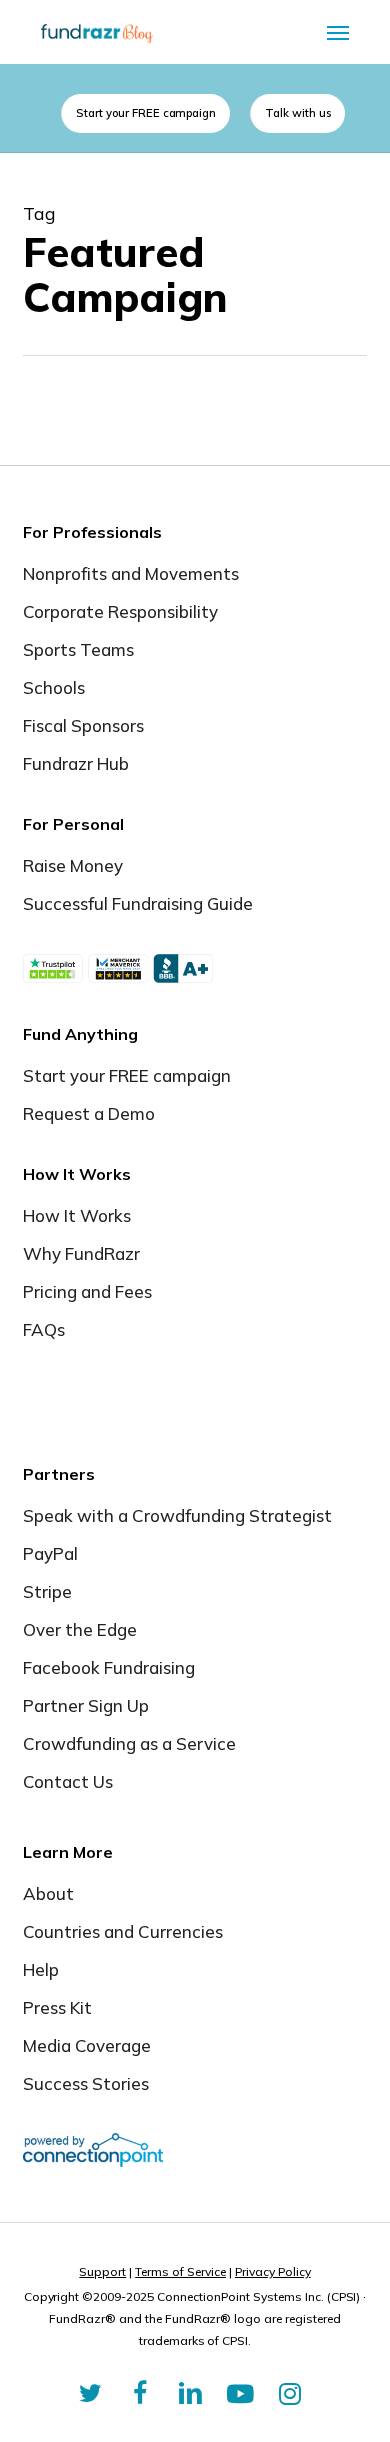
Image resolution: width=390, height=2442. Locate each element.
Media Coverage (87, 2045)
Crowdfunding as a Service (129, 1743)
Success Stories (86, 2083)
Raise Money (73, 865)
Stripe (47, 1591)
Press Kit (57, 2007)
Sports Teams (78, 649)
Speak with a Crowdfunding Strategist (177, 1515)
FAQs (44, 1329)
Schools (54, 687)
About (48, 1893)
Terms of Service (180, 2271)
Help (41, 1969)
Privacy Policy (273, 2271)
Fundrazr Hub (76, 763)
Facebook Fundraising (109, 1667)
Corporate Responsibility (120, 611)
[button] (338, 32)
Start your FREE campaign (127, 1075)
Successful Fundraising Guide (137, 903)
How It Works (77, 1215)
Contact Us (68, 1781)
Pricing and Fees (87, 1291)
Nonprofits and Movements (131, 573)
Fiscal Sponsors (83, 725)
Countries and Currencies (123, 1931)
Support (102, 2271)
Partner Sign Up (86, 1705)
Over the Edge (80, 1629)
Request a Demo (89, 1113)
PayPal (50, 1553)
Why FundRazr (81, 1253)
